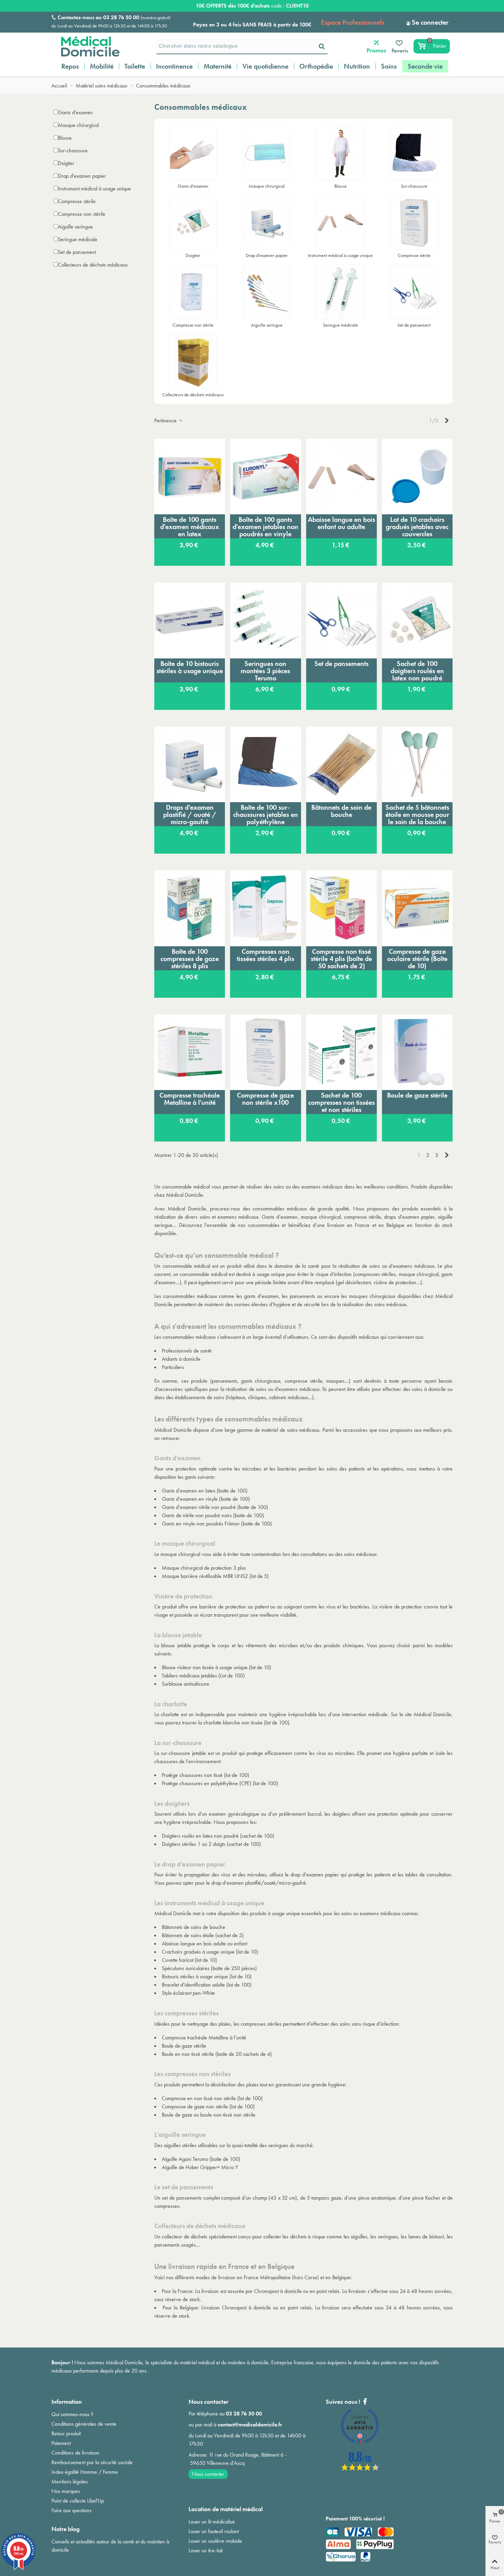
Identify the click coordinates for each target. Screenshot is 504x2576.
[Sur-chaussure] (414, 153)
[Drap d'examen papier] (267, 223)
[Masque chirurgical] (267, 153)
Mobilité (102, 66)
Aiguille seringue (75, 227)
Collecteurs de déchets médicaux (93, 265)
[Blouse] (340, 153)
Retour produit (66, 2433)
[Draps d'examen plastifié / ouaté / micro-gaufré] (190, 764)
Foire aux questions (71, 2510)
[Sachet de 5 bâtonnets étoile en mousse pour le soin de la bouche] (417, 764)
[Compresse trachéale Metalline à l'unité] (190, 1052)
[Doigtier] (193, 223)
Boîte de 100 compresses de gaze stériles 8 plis (190, 959)
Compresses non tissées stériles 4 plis (266, 955)
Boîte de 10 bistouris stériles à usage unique (190, 667)
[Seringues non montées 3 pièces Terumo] (265, 620)
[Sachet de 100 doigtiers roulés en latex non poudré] (417, 620)
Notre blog (65, 2529)
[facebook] (360, 2469)
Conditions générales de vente (84, 2424)
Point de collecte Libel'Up (78, 2501)
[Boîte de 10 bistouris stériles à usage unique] (190, 620)
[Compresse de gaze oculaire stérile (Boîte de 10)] (417, 908)
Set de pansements (341, 664)
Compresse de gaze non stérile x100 (265, 1099)
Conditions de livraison (75, 2453)
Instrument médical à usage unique (94, 189)
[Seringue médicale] (340, 292)
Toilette (135, 66)
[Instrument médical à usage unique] (340, 223)
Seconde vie (425, 66)
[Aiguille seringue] (267, 292)
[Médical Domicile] (86, 46)
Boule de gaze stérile (417, 1095)
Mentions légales (70, 2481)
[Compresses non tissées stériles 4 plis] (265, 908)
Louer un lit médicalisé (212, 2522)
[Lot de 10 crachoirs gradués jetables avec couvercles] (417, 477)
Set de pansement (77, 252)
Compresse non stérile (82, 214)
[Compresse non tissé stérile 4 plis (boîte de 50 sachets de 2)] (341, 908)
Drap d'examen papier (82, 176)
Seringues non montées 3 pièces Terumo (265, 671)
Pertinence (166, 420)
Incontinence (174, 66)
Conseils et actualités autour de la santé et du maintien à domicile (110, 2546)
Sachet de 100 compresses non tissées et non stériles (341, 1102)
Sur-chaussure (73, 150)
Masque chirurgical (78, 125)
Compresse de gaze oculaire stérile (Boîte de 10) (417, 959)
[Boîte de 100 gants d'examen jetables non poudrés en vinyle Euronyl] (265, 477)
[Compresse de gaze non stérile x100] (265, 1052)
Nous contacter (208, 2474)
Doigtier (66, 163)
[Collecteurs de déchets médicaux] (193, 362)
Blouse (65, 138)
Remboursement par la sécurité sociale (92, 2462)
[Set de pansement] (414, 292)
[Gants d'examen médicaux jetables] (193, 153)
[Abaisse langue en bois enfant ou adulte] (341, 477)
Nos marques (66, 2491)
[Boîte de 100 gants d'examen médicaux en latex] (190, 477)
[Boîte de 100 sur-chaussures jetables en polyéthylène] (265, 764)
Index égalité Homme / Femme (85, 2472)
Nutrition (357, 66)
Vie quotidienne (265, 66)
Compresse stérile (77, 201)
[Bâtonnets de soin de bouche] (341, 764)
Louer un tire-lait (206, 2550)
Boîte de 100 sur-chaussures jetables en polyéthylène (266, 815)
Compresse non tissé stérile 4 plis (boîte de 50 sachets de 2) (341, 959)
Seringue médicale (78, 239)
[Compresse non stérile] (193, 292)
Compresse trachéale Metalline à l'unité (190, 1099)
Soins (389, 66)
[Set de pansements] (341, 620)
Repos (70, 66)
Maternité (218, 66)
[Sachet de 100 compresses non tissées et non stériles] (341, 1052)
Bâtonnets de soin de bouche (341, 811)
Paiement (61, 2443)
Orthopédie (316, 66)
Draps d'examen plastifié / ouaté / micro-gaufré (190, 815)
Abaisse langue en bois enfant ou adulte (341, 523)
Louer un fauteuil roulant (214, 2531)
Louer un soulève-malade (215, 2541)
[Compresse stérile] (414, 223)
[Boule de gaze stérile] (417, 1052)
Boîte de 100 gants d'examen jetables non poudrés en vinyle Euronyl (265, 527)
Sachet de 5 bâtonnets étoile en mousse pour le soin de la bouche (417, 815)
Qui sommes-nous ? (72, 2414)
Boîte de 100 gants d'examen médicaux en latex (190, 527)
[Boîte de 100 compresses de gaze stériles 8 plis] (190, 908)
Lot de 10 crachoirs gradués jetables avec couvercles (417, 527)
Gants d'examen (75, 112)
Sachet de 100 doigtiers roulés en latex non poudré (417, 671)
